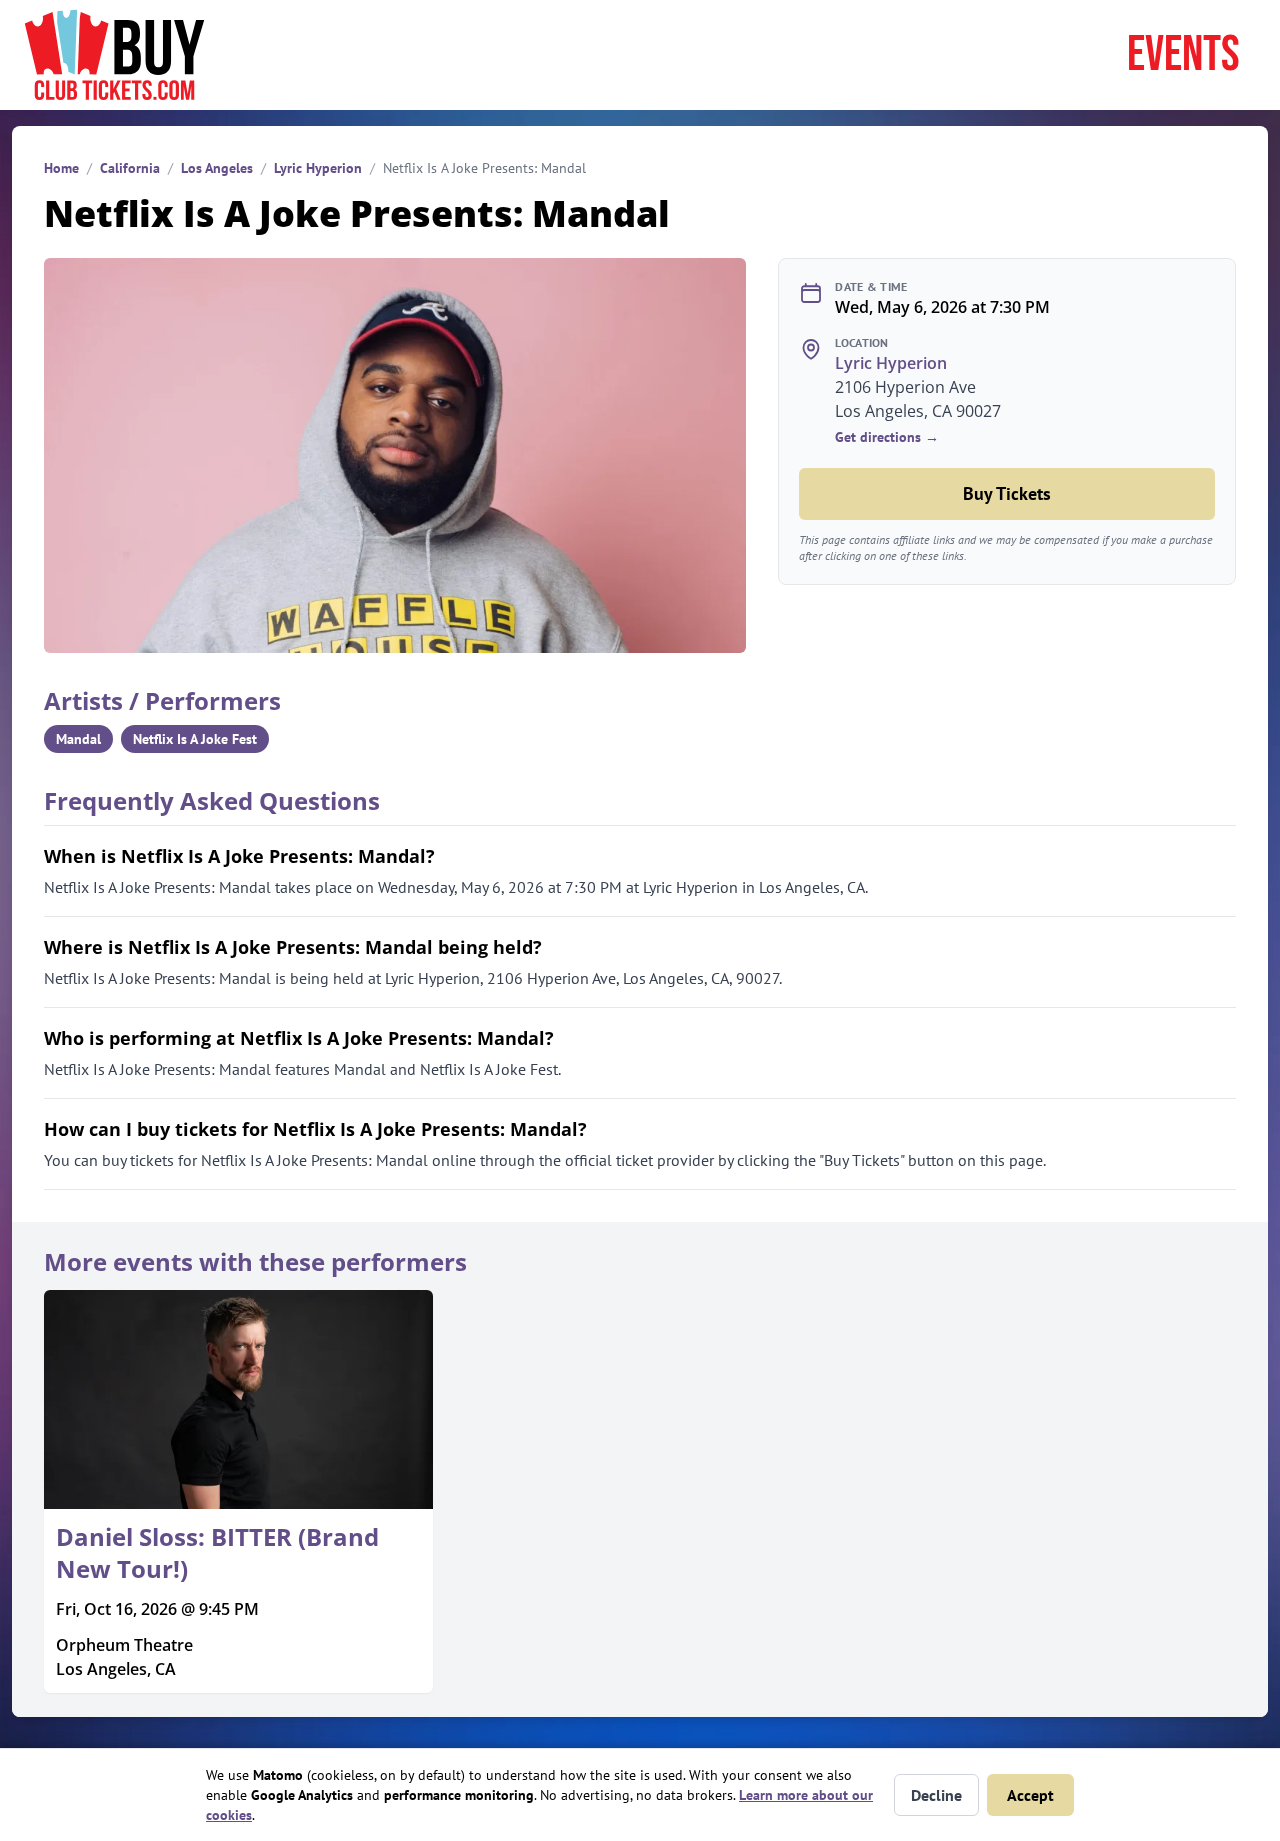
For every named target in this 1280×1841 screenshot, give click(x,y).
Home (61, 168)
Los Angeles (217, 168)
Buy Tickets (1007, 493)
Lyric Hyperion (318, 168)
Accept (1030, 1795)
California (130, 168)
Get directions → (887, 437)
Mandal (78, 739)
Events (1183, 55)
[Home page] (114, 55)
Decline (936, 1795)
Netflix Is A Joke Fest (195, 739)
